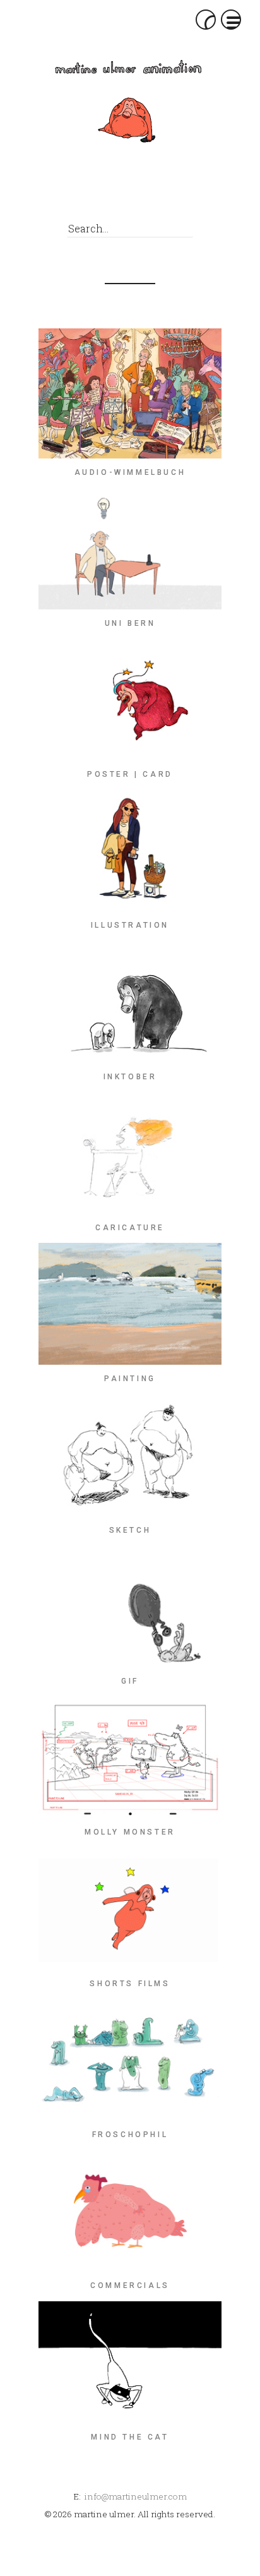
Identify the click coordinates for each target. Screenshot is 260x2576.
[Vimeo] (152, 195)
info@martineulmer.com (136, 2496)
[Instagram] (123, 195)
